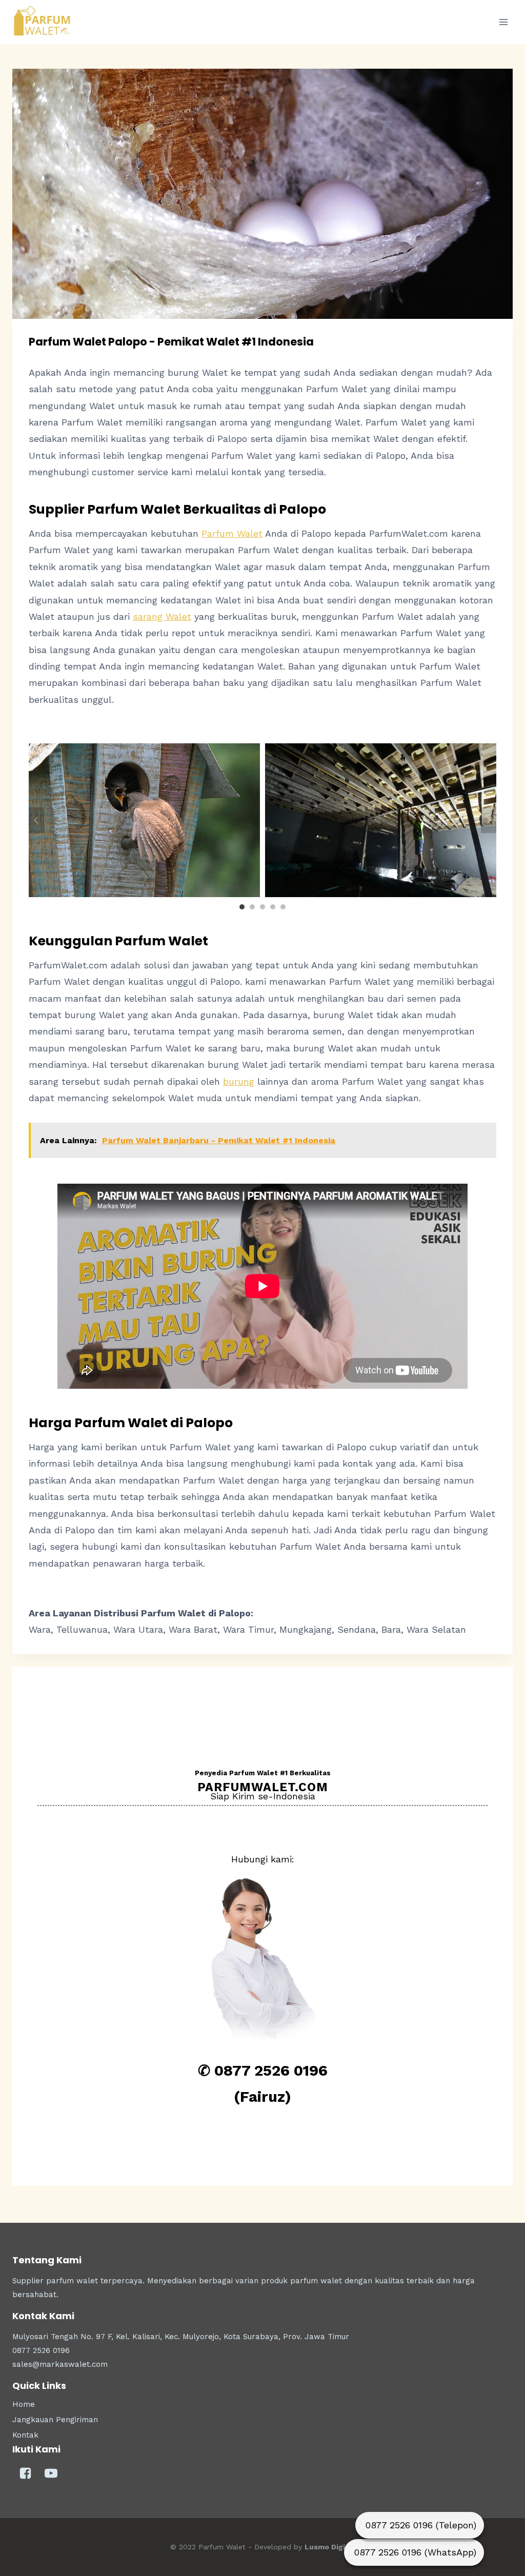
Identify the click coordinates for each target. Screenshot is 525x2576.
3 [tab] (262, 907)
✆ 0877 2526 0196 (263, 2071)
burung (239, 1081)
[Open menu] (503, 22)
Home (24, 2404)
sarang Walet (162, 616)
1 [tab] (242, 907)
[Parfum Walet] (43, 22)
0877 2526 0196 (41, 2350)
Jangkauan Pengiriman (55, 2420)
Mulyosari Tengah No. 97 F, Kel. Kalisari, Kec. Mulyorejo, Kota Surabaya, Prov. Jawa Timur (181, 2337)
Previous (36, 820)
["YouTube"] (51, 2473)
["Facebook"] (25, 2473)
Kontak (25, 2435)
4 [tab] (273, 907)
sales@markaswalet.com (60, 2364)
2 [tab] (252, 907)
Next (489, 820)
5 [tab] (283, 907)
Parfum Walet (232, 533)
